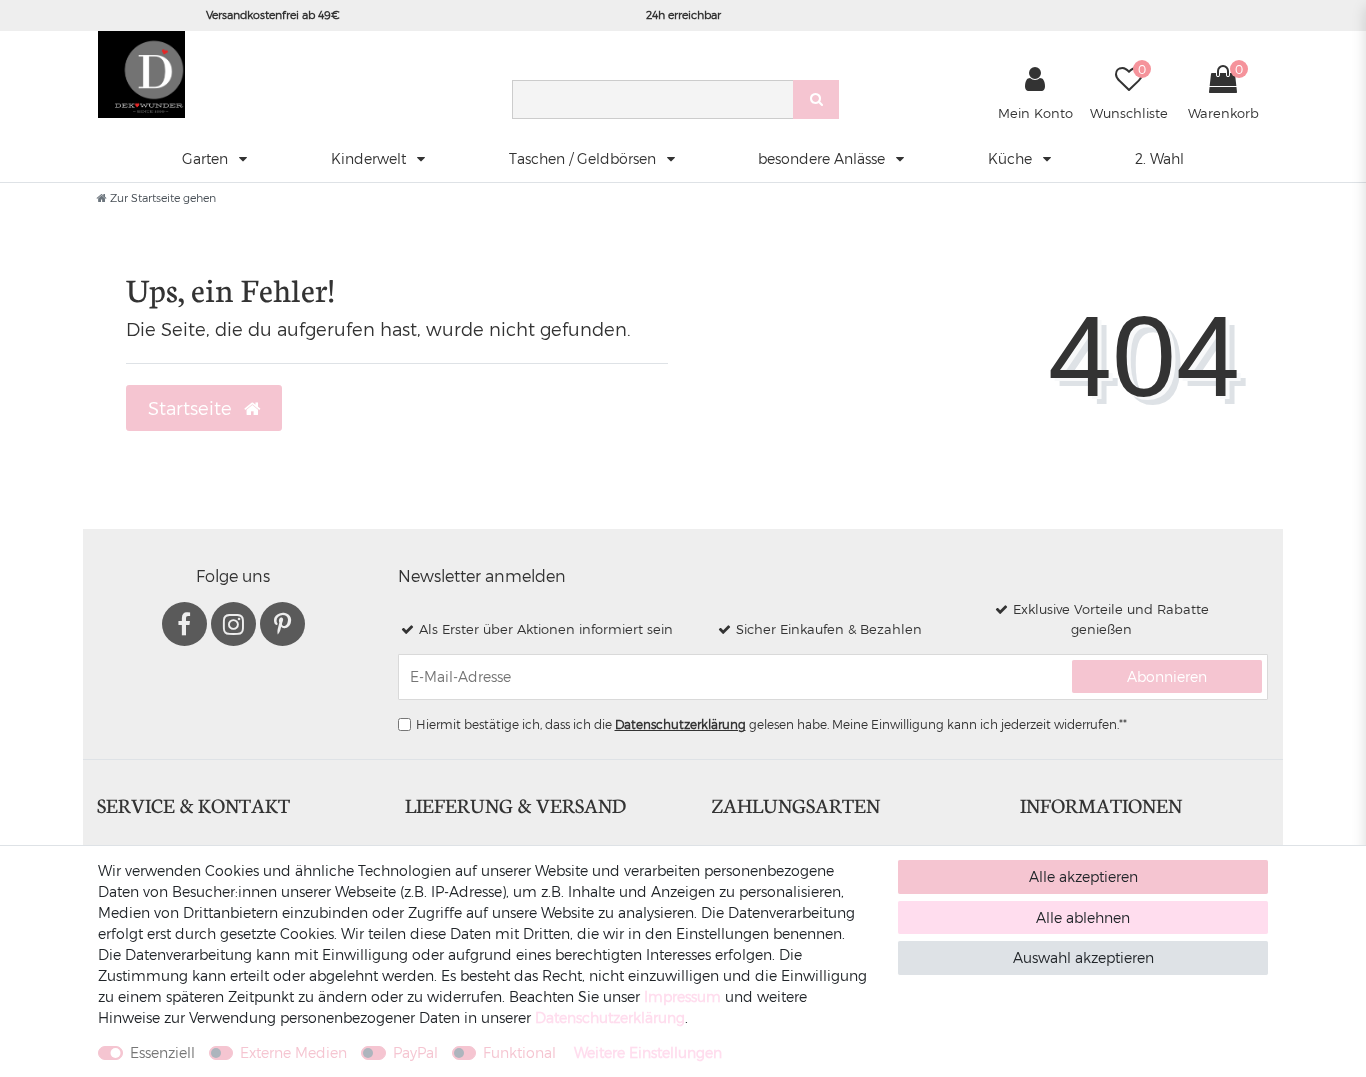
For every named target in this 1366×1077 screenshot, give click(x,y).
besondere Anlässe (823, 158)
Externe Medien (293, 1052)
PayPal (415, 1052)
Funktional (519, 1052)
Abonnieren (1167, 676)
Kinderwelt (370, 158)
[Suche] (816, 99)
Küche (1012, 158)
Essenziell (162, 1052)
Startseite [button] (192, 407)
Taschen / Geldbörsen (584, 158)
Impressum (682, 996)
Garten (207, 158)
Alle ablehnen (1083, 917)
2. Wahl (1159, 158)
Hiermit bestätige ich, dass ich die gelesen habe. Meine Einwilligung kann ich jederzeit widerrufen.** (771, 724)
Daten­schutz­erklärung (610, 1017)
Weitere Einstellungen (648, 1052)
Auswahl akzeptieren (1083, 957)
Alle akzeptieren (1083, 876)
